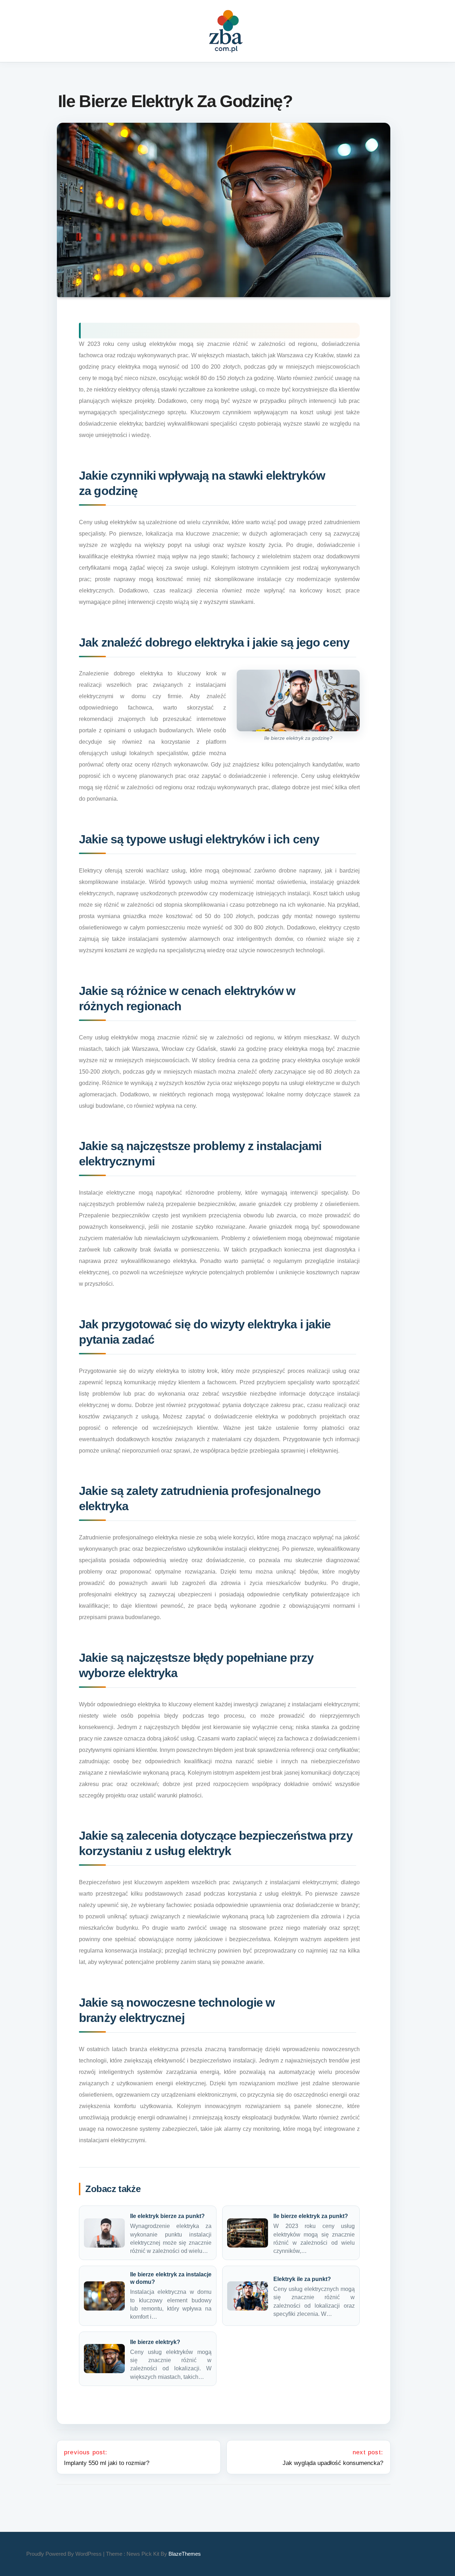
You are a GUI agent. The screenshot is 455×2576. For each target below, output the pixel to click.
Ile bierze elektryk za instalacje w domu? (171, 2278)
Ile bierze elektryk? (155, 2342)
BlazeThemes (185, 2554)
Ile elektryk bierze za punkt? (167, 2216)
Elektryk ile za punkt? (302, 2279)
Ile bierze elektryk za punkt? (311, 2216)
